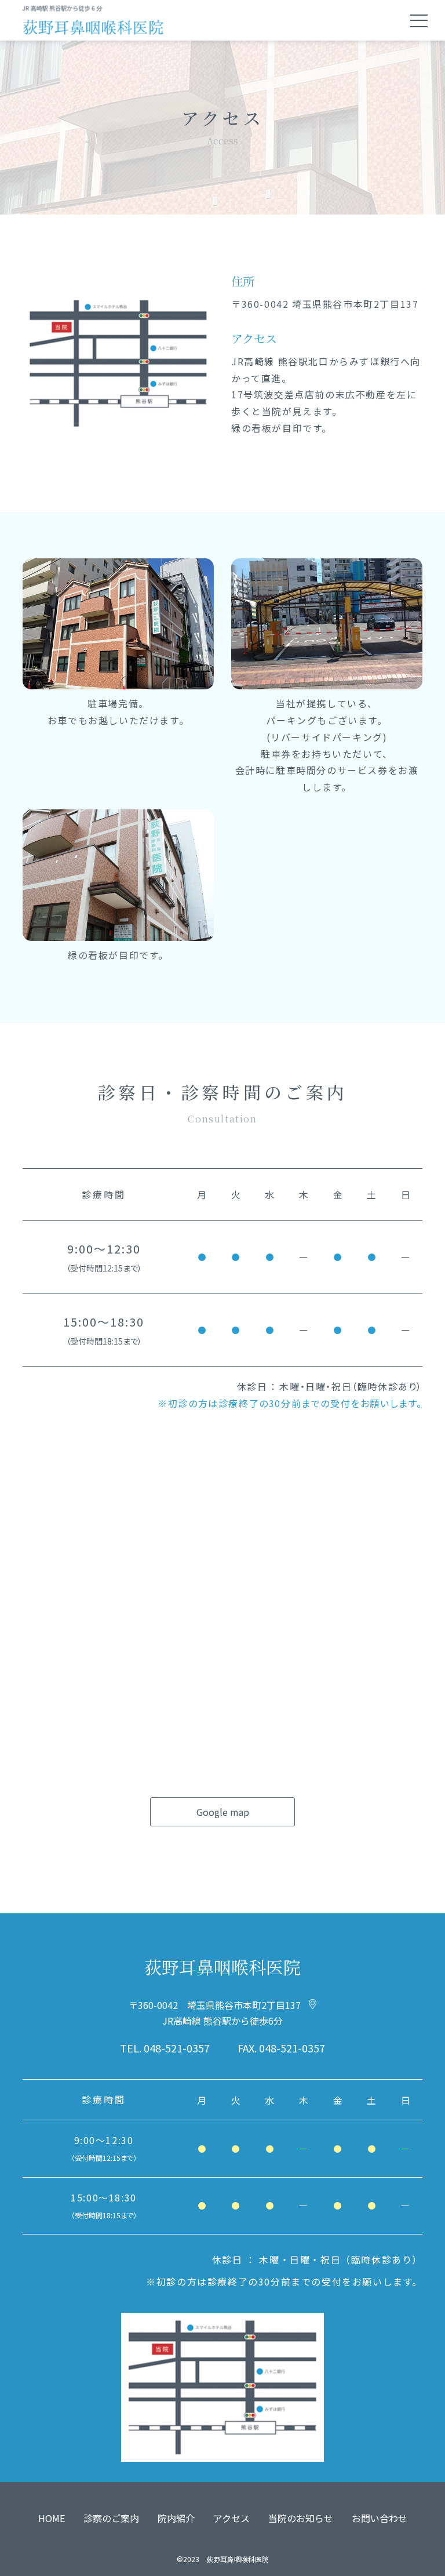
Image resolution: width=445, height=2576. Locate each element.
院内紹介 (176, 2518)
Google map (223, 1812)
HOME (52, 2518)
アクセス (231, 2518)
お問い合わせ (380, 2518)
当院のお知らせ (301, 2518)
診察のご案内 (111, 2518)
